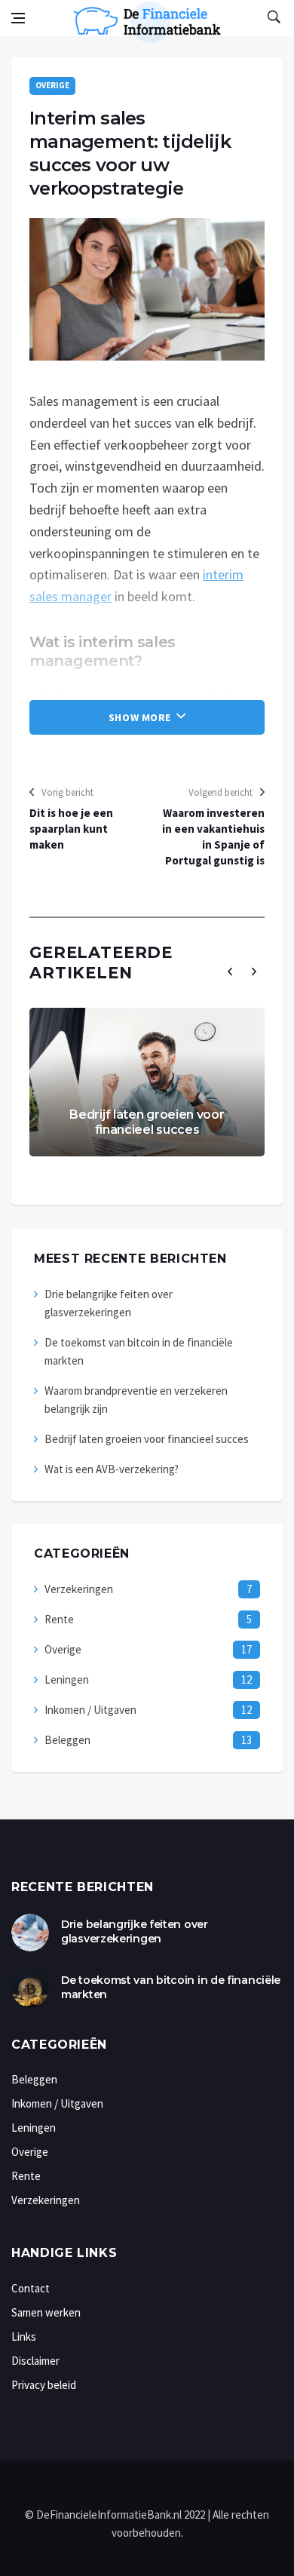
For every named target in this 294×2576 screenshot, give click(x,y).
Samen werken (46, 2312)
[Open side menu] (18, 18)
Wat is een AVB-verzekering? (112, 1469)
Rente (59, 1619)
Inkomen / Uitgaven (90, 1710)
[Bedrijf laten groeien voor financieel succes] (147, 1082)
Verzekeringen (79, 1589)
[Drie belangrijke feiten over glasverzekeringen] (30, 1933)
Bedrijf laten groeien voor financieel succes (147, 1122)
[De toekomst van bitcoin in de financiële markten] (30, 1988)
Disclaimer (35, 2361)
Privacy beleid (44, 2385)
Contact (31, 2288)
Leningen (67, 1679)
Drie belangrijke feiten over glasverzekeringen (135, 1932)
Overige (52, 85)
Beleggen (67, 1740)
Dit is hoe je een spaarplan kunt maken (71, 829)
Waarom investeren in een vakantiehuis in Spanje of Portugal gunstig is (213, 837)
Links (24, 2337)
